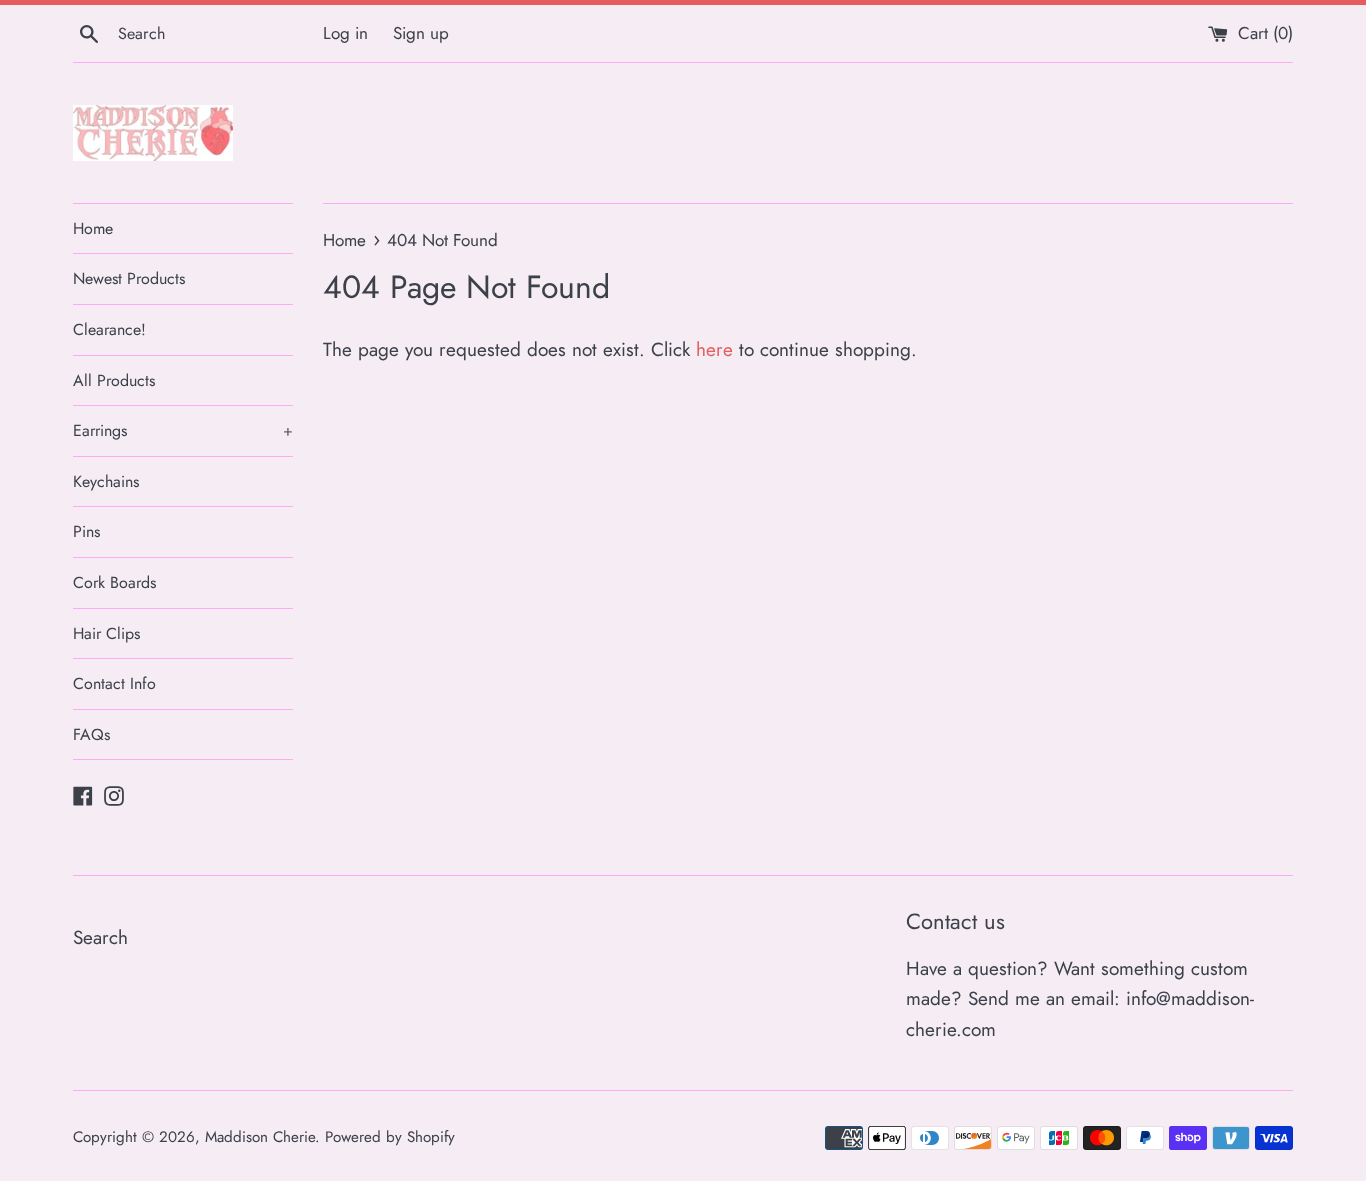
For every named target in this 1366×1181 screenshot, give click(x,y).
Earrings (183, 430)
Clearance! (109, 329)
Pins (86, 531)
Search (100, 937)
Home (93, 228)
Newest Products (129, 278)
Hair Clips (106, 633)
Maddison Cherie (260, 1137)
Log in (345, 33)
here (714, 349)
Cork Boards (114, 582)
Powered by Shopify (390, 1137)
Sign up (421, 33)
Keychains (106, 481)
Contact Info (114, 683)
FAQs (91, 734)
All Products (114, 380)
